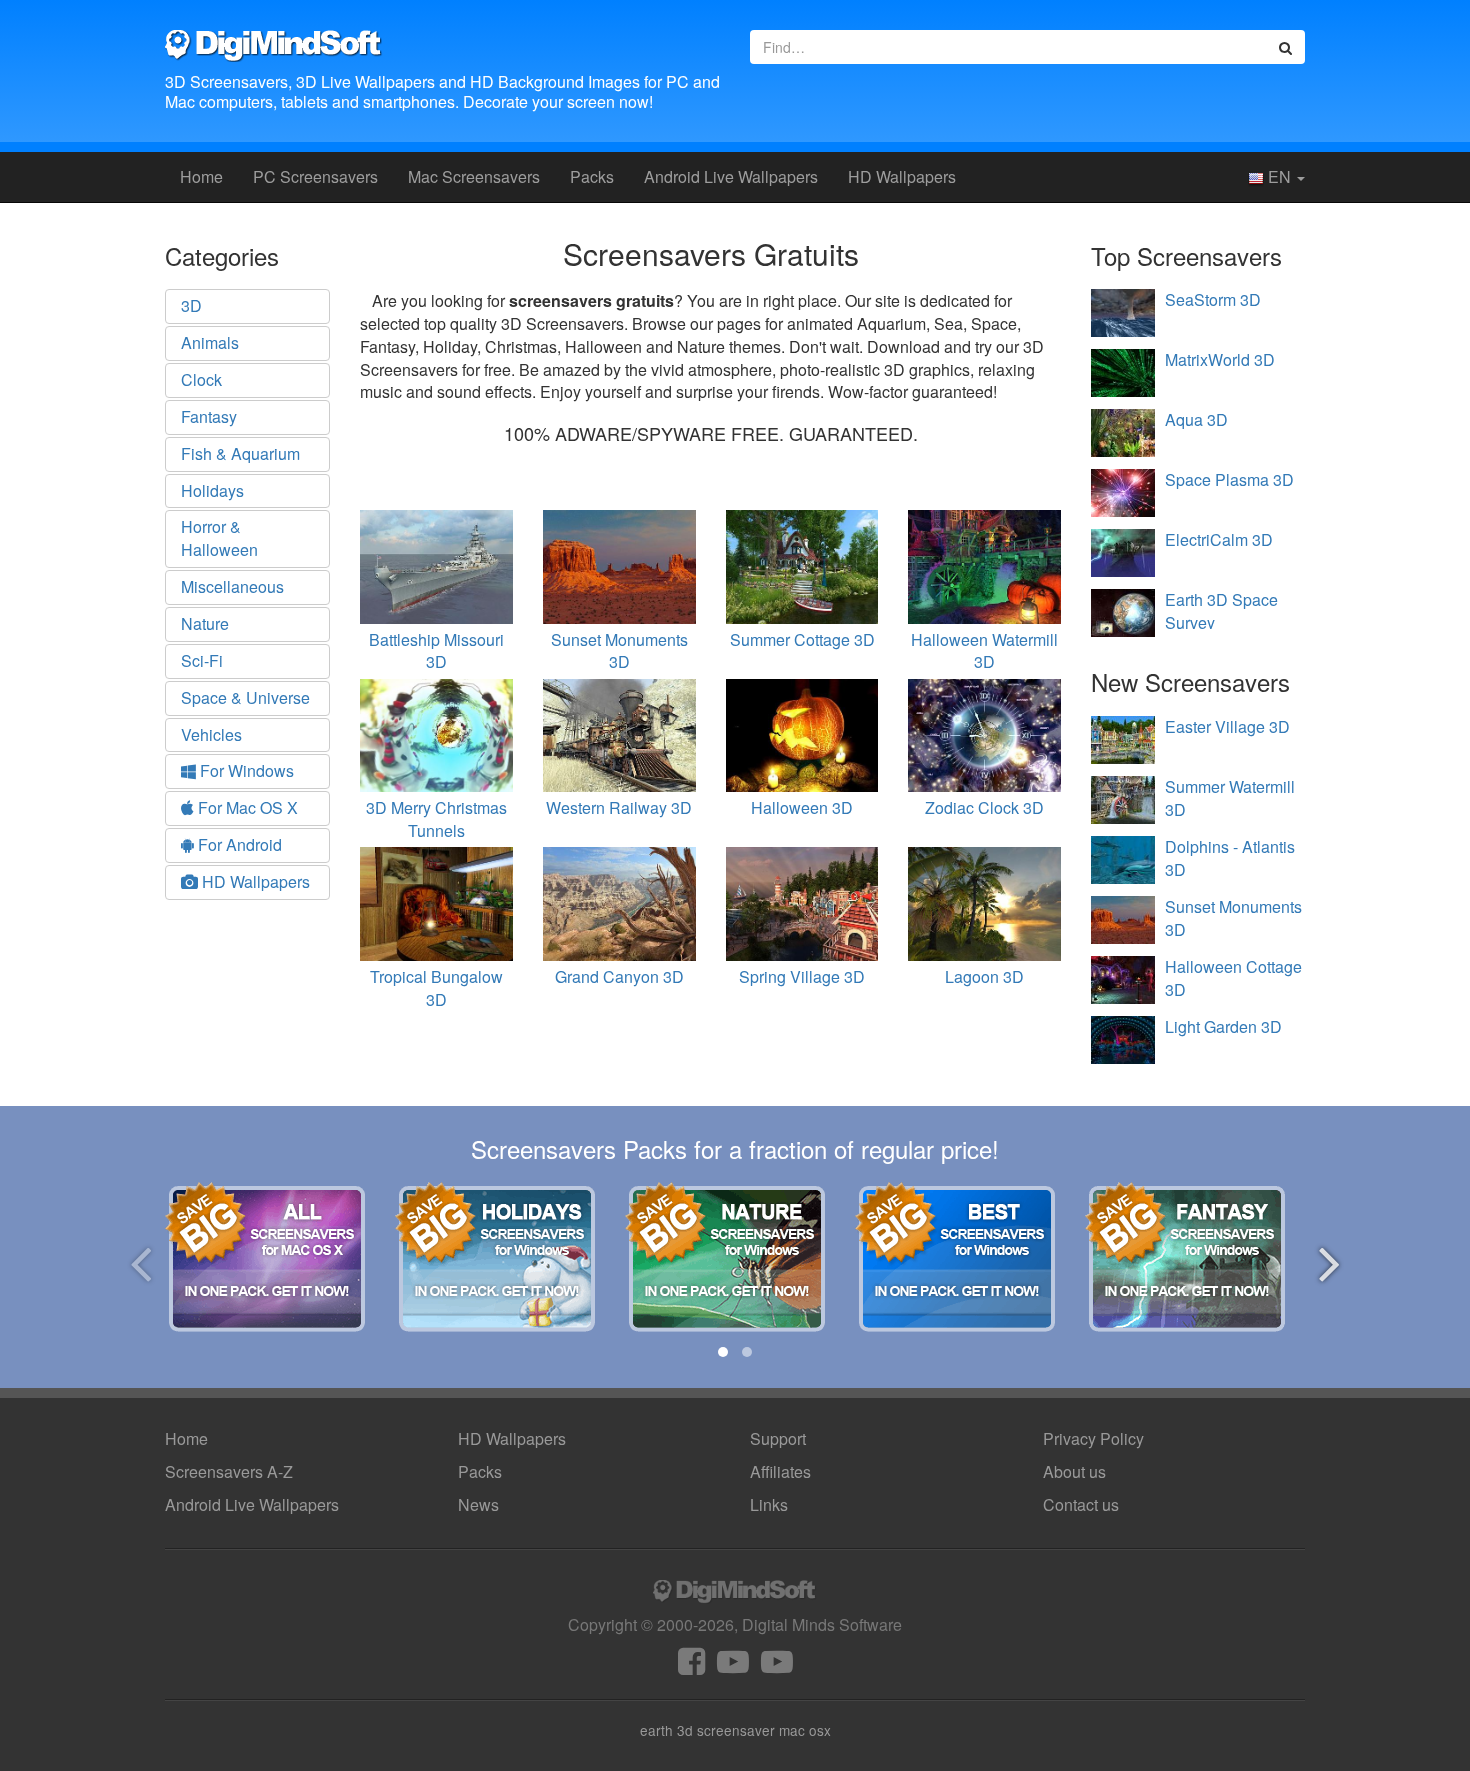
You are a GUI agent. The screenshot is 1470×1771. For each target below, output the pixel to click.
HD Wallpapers (902, 176)
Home (201, 176)
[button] (723, 1352)
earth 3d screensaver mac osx (735, 1730)
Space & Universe (245, 697)
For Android (238, 844)
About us (1074, 1471)
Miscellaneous (232, 586)
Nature (205, 623)
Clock (201, 379)
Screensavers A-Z (229, 1471)
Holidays (212, 490)
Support (778, 1438)
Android (731, 176)
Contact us (1081, 1504)
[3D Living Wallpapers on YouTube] (777, 1666)
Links (769, 1504)
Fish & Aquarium (240, 453)
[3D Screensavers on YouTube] (733, 1666)
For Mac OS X (246, 807)
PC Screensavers (315, 176)
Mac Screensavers (474, 176)
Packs (592, 176)
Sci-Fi (202, 660)
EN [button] (1279, 176)
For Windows (245, 770)
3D (191, 305)
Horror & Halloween (219, 538)
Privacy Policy (1093, 1438)
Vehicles (211, 734)
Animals (210, 342)
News (478, 1504)
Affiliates (780, 1471)
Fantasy (209, 416)
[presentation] (140, 1260)
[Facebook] (691, 1666)
